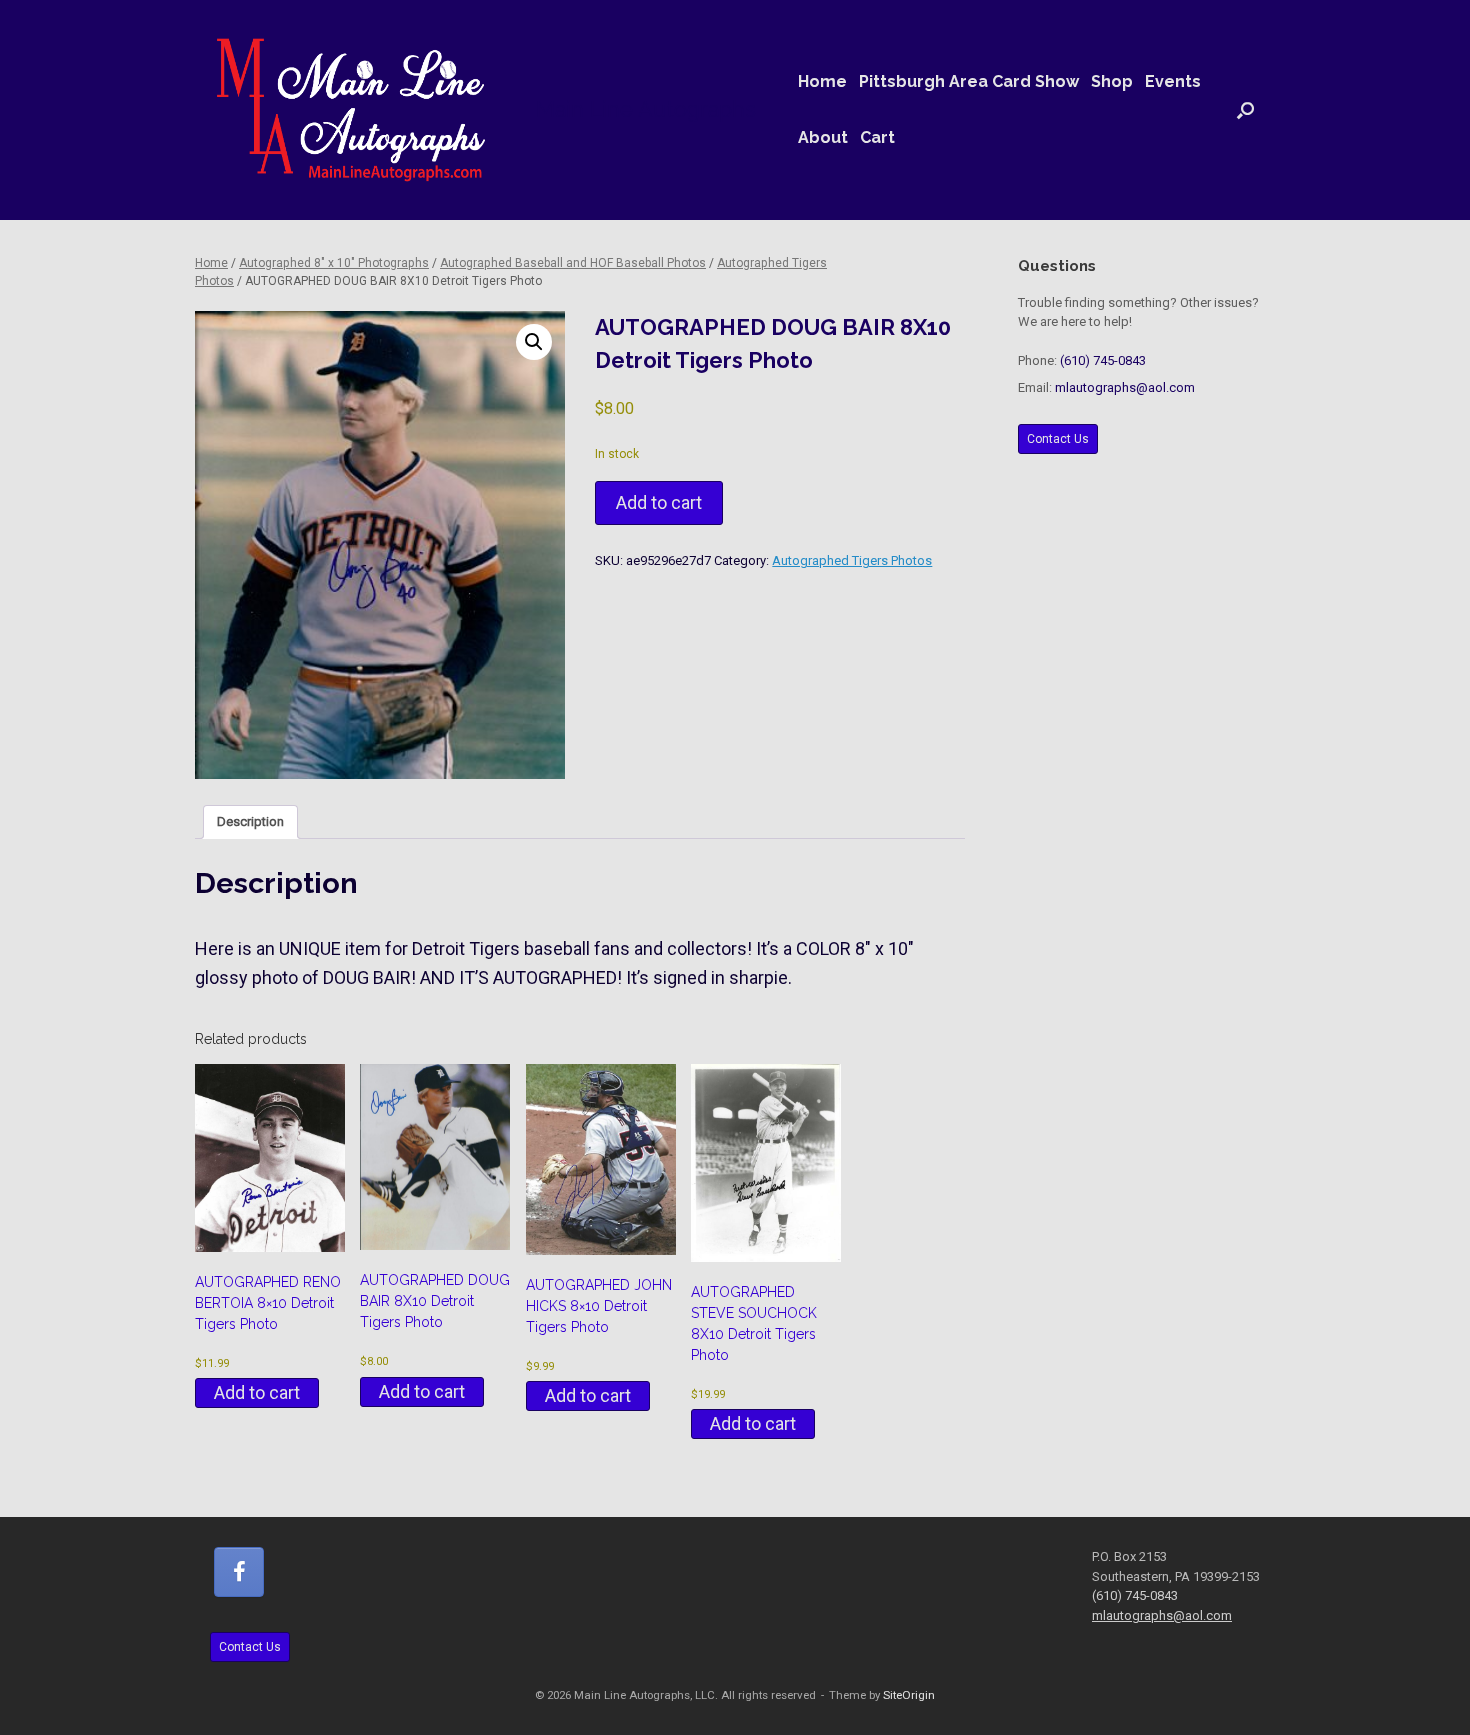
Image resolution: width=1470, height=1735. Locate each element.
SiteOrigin (909, 1695)
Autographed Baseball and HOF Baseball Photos (573, 263)
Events (1173, 81)
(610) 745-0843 (1103, 360)
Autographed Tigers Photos (852, 560)
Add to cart (659, 502)
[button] (1245, 110)
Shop (1112, 81)
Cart (877, 137)
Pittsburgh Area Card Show (969, 81)
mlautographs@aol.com (1125, 387)
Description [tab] (250, 821)
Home (822, 81)
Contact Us (1058, 439)
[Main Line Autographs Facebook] (239, 1572)
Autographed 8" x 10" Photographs (334, 263)
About (823, 137)
